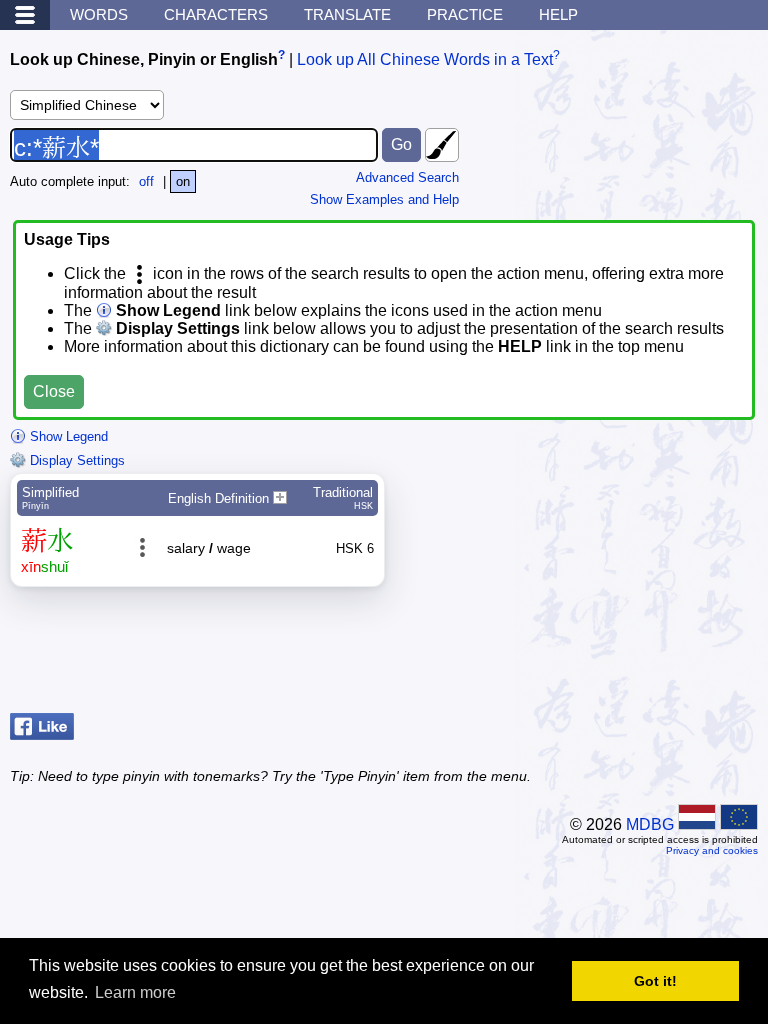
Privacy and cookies (712, 850)
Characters (216, 14)
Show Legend (67, 436)
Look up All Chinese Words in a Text (425, 59)
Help (558, 14)
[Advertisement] (598, 655)
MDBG (650, 824)
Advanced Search (407, 177)
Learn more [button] (135, 992)
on (183, 181)
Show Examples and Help (384, 199)
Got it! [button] (655, 981)
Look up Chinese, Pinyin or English (144, 59)
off (146, 181)
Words (99, 14)
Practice (465, 14)
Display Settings (75, 460)
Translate (347, 14)
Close (54, 391)
